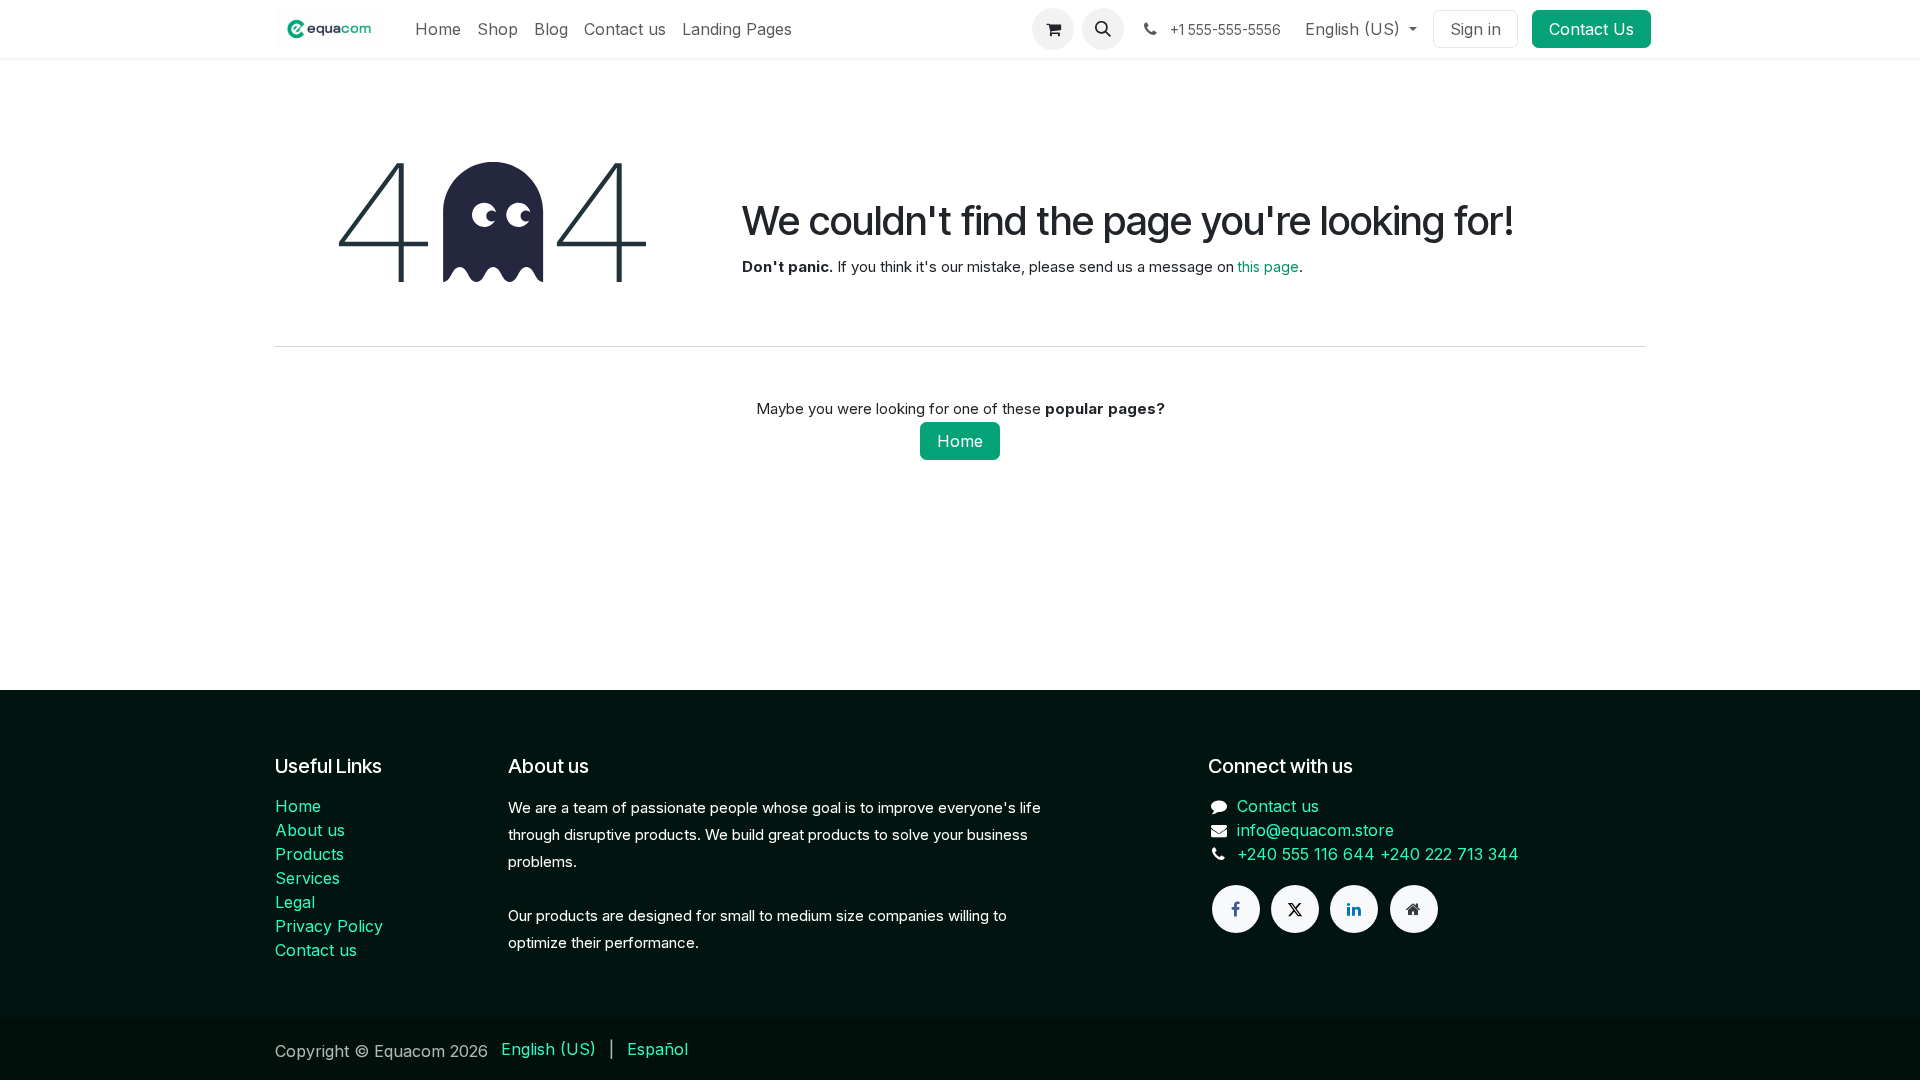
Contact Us (1591, 29)
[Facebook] (1236, 909)
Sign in (1475, 29)
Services (307, 878)
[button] (1103, 29)
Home (960, 441)
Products (309, 854)
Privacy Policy (329, 926)
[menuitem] (438, 29)
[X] (1295, 909)
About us (310, 830)
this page (1268, 266)
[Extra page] (1414, 909)
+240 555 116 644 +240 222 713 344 (1378, 854)
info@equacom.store (1315, 830)
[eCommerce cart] (1053, 29)
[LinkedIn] (1354, 909)
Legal (295, 902)
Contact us (316, 950)
